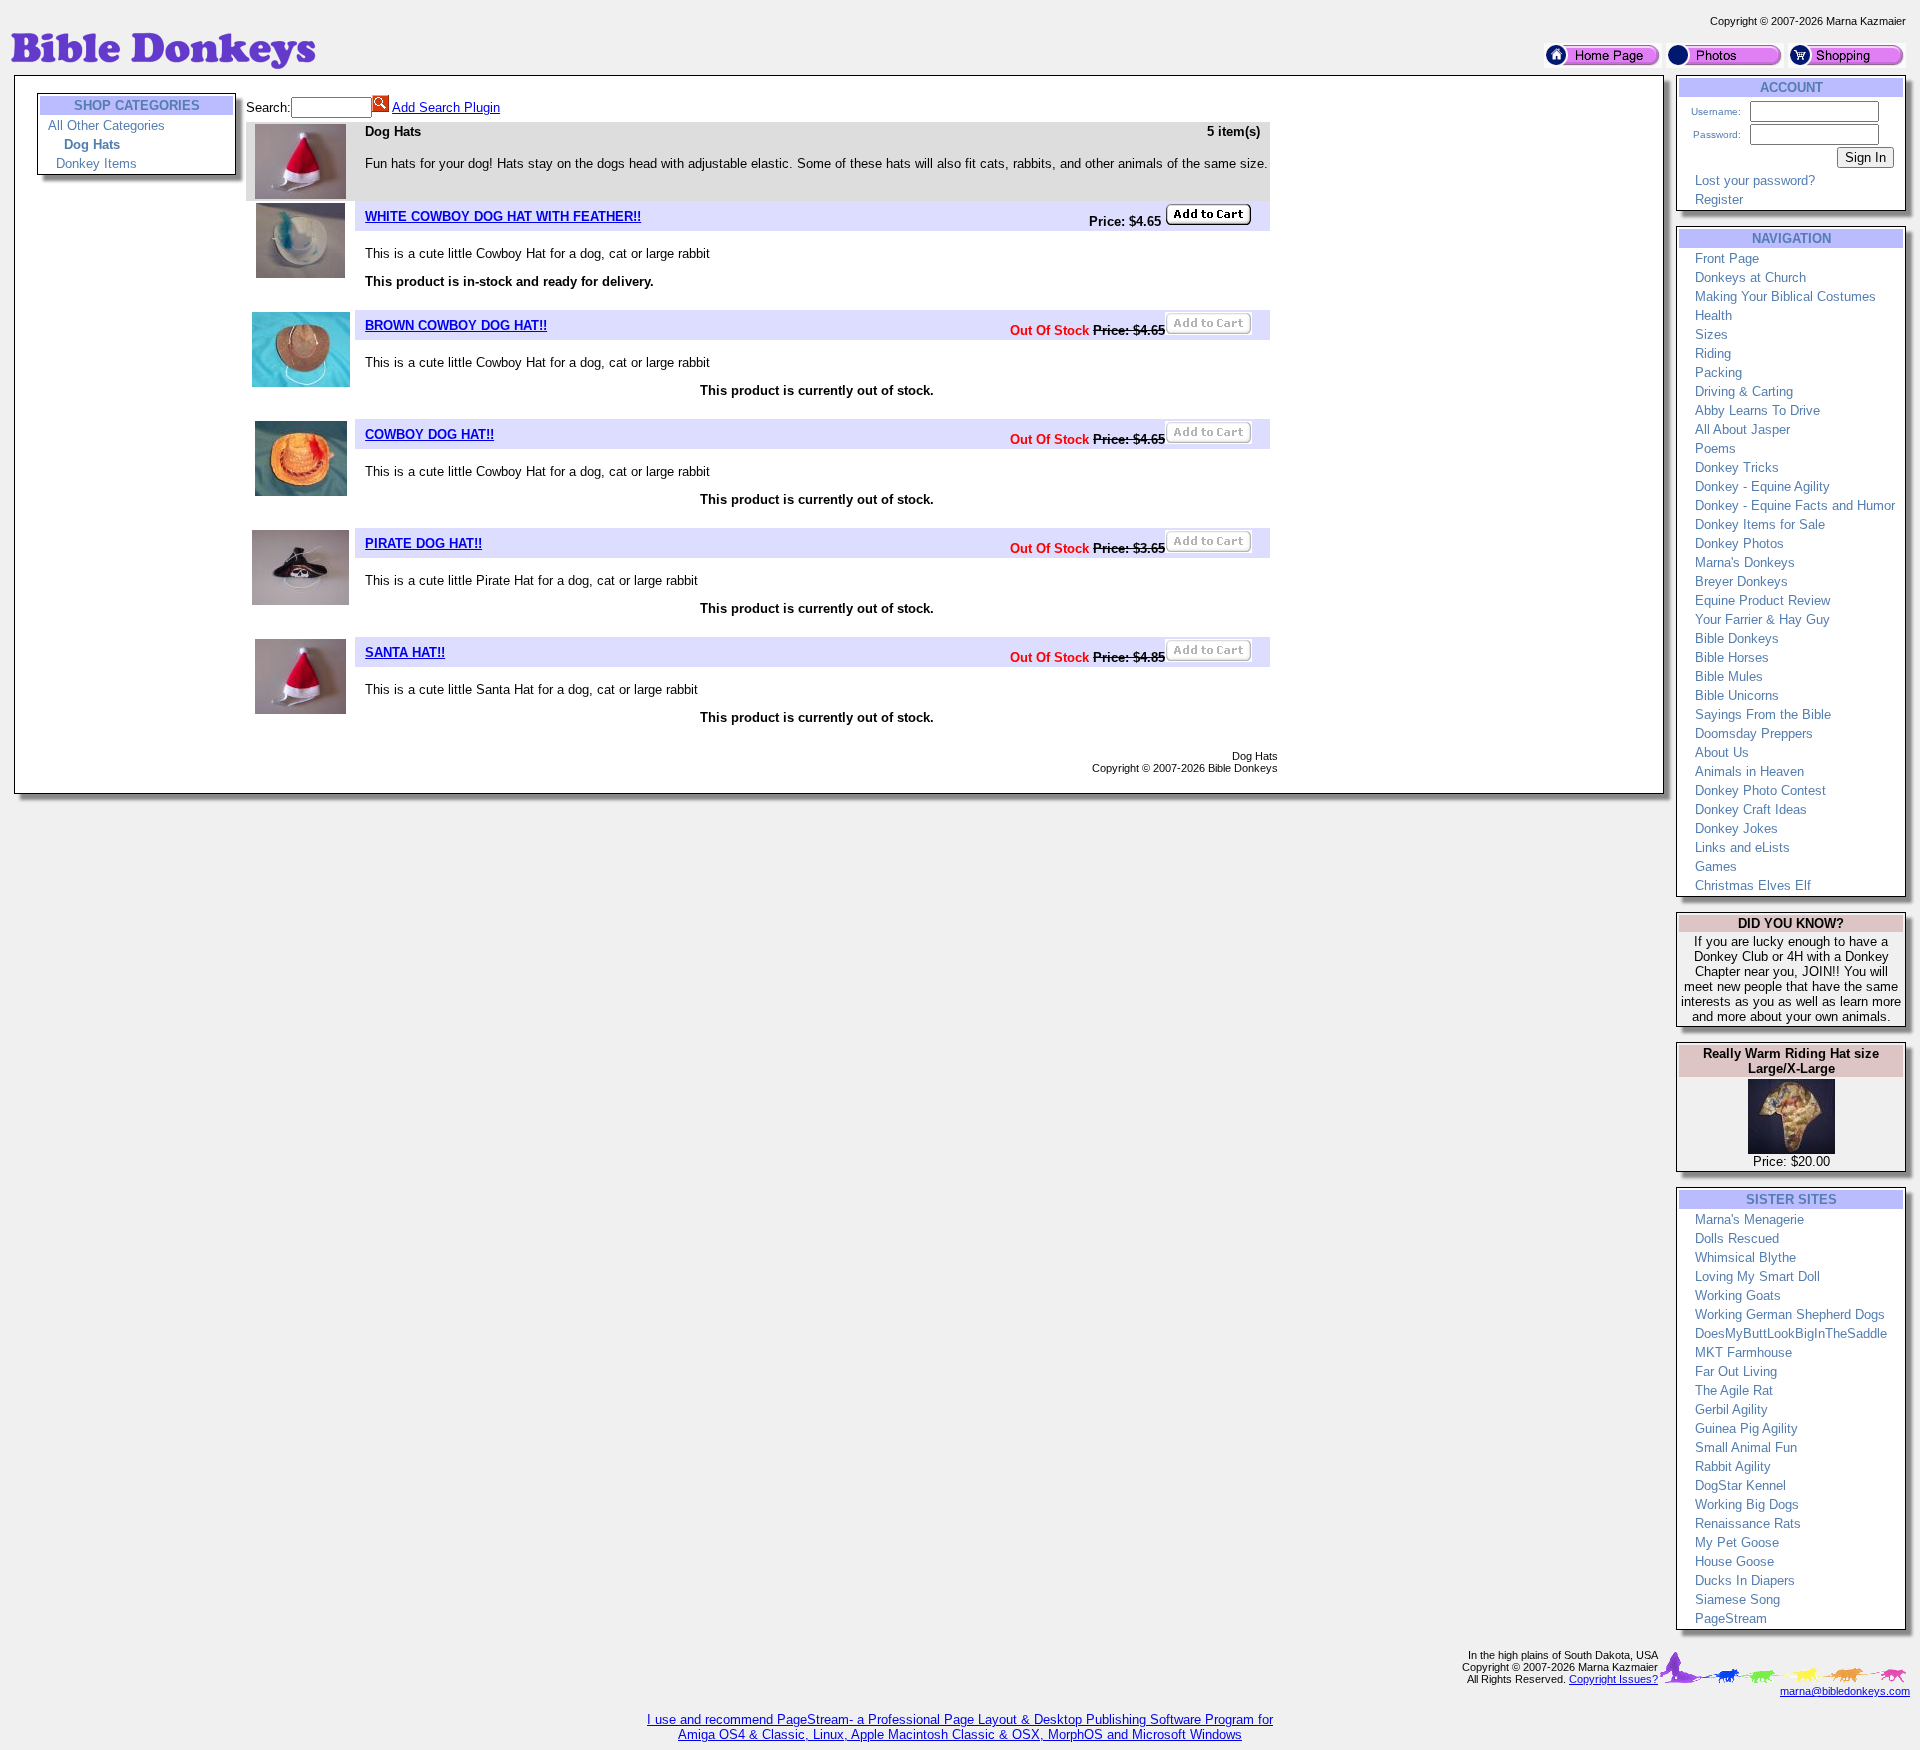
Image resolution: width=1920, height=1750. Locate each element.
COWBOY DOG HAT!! (429, 434)
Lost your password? (1755, 180)
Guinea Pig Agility (1746, 1428)
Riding (1713, 353)
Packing (1718, 372)
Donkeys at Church (1750, 277)
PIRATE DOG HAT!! (423, 543)
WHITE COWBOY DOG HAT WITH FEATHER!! (503, 216)
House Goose (1734, 1561)
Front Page (1727, 258)
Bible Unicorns (1737, 695)
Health (1713, 315)
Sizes (1711, 334)
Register (1719, 199)
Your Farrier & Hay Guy (1762, 619)
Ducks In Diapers (1745, 1580)
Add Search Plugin (446, 107)
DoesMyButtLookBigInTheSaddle (1791, 1333)
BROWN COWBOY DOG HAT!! (456, 325)
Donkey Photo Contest (1760, 790)
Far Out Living (1736, 1371)
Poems (1715, 448)
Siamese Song (1737, 1599)
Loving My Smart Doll (1757, 1276)
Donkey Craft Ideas (1751, 809)
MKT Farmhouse (1743, 1352)
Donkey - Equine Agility (1762, 486)
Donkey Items (96, 163)
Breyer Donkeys (1741, 581)
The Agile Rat (1734, 1390)
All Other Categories (106, 125)
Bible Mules (1729, 676)
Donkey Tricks (1737, 467)
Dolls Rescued (1737, 1238)
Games (1716, 866)
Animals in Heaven (1749, 771)
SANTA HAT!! (405, 652)
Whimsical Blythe (1745, 1257)
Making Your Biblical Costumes (1785, 296)
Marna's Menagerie (1749, 1219)
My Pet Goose (1737, 1542)
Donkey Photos (1739, 543)
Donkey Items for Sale (1760, 524)
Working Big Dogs (1747, 1504)
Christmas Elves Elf (1753, 885)
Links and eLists (1742, 847)
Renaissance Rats (1748, 1523)
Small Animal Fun (1746, 1447)
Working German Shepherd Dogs (1790, 1314)
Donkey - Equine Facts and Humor (1795, 505)
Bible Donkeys (1737, 638)
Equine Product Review (1762, 600)
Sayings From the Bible (1763, 714)
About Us (1722, 752)
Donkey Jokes (1736, 828)
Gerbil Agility (1731, 1409)
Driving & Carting (1744, 391)
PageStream (1731, 1618)
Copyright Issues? (1613, 1679)
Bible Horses (1732, 657)
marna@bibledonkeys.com (1845, 1691)
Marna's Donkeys (1745, 562)
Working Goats (1738, 1295)
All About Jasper (1742, 429)
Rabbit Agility (1733, 1466)
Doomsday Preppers (1754, 733)
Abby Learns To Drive (1757, 410)
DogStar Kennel (1740, 1485)
